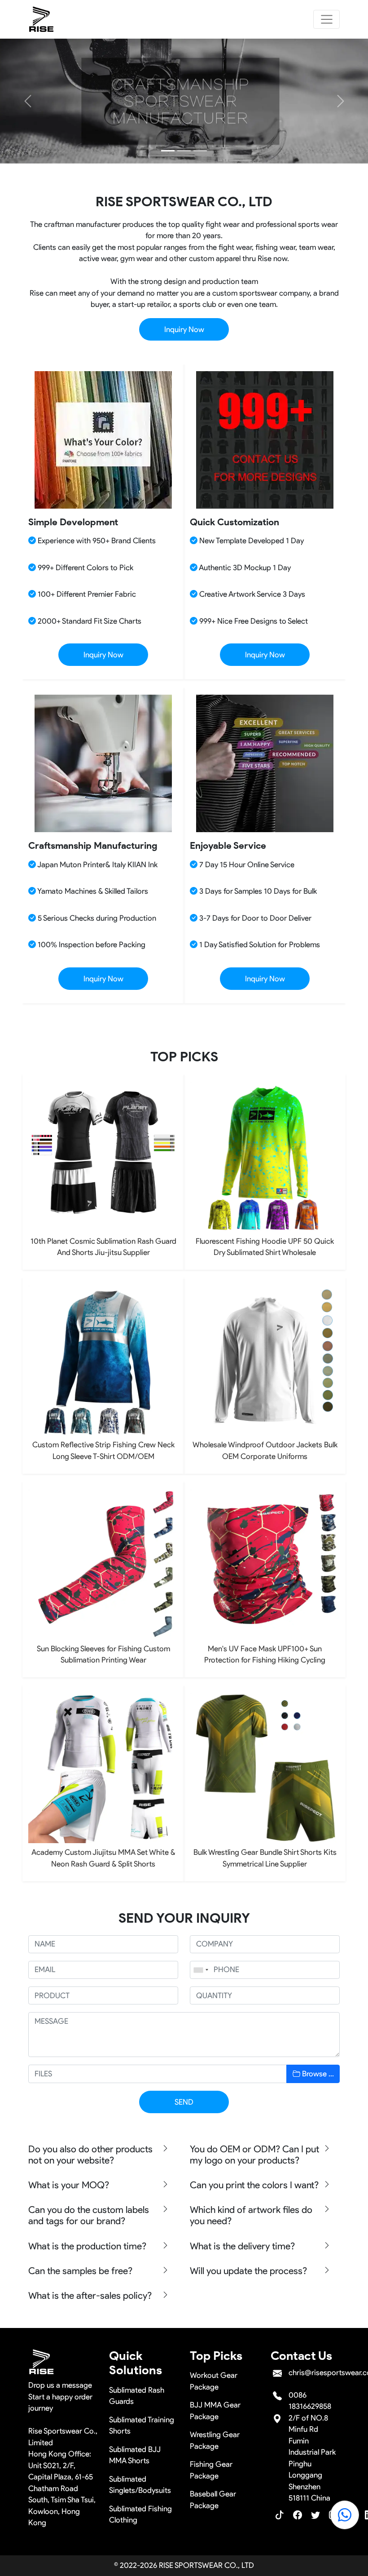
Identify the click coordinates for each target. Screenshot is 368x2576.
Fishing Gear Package (211, 2470)
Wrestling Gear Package (215, 2440)
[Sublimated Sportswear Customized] (184, 151)
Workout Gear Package (214, 2381)
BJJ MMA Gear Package (215, 2411)
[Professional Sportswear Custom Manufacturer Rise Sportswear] (168, 151)
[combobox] (201, 1970)
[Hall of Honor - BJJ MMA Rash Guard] (200, 151)
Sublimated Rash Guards (137, 2396)
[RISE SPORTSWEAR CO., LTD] (42, 19)
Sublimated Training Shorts (142, 2425)
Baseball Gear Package (213, 2500)
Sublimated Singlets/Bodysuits (140, 2485)
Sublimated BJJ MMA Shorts (135, 2455)
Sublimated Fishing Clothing (140, 2514)
